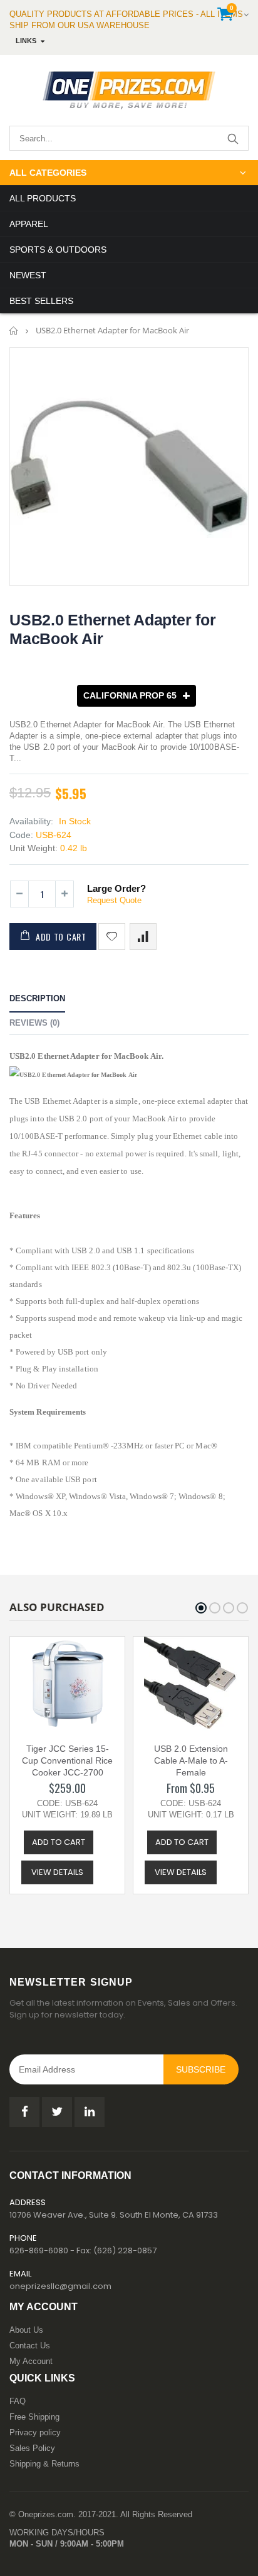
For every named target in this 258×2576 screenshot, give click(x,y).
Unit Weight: (34, 848)
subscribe (201, 2069)
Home (14, 331)
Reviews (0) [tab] (34, 1023)
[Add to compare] (143, 937)
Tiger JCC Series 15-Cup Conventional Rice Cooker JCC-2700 (67, 1760)
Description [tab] (37, 998)
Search (233, 138)
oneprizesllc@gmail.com (60, 2286)
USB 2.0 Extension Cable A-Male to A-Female (191, 1760)
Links (26, 41)
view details (57, 1872)
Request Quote (114, 900)
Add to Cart (61, 937)
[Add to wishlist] (112, 937)
